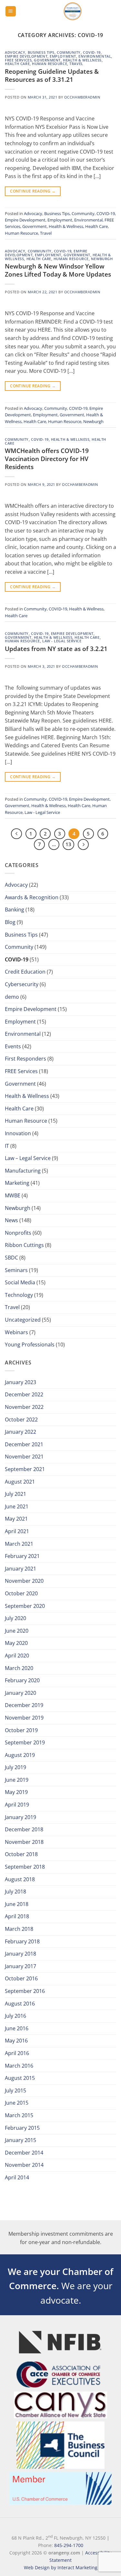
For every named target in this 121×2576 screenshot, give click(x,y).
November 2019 (24, 1718)
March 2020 (19, 1668)
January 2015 (20, 2140)
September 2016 (25, 1991)
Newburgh (102, 259)
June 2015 (17, 2103)
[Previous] (16, 834)
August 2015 (20, 2078)
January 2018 (20, 1954)
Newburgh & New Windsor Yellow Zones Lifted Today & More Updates (58, 270)
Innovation (18, 1133)
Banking (15, 910)
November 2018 (24, 1842)
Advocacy (15, 52)
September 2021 (25, 1469)
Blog (10, 922)
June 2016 (17, 2028)
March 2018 (19, 1929)
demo (12, 997)
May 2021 (16, 1519)
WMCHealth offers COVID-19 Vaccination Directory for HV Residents (47, 459)
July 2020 (15, 1618)
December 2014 (24, 2153)
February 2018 (22, 1941)
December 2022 (24, 1394)
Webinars (16, 1332)
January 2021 (20, 1569)
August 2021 (20, 1482)
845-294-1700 (69, 2545)
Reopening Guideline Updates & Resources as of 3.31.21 (52, 75)
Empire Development (26, 56)
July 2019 (15, 1767)
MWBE (13, 1195)
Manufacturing (23, 1171)
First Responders (25, 1059)
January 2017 (20, 1966)
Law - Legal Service (62, 641)
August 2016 (20, 2004)
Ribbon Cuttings (24, 1245)
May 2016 (16, 2041)
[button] (11, 11)
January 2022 (20, 1432)
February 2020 (22, 1680)
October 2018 (21, 1854)
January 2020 (20, 1693)
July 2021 (15, 1494)
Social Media (20, 1282)
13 (68, 844)
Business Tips (41, 52)
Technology (19, 1295)
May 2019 (16, 1792)
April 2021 (17, 1531)
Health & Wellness (82, 60)
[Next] (83, 845)
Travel (76, 64)
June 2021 (17, 1506)
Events (13, 1046)
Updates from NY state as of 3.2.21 (56, 649)
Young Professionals (30, 1345)
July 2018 (15, 1892)
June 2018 (17, 1904)
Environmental (95, 56)
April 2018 (17, 1916)
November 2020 (24, 1581)
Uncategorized (23, 1320)
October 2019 (21, 1730)
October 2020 (21, 1593)
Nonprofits (18, 1233)
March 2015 (19, 2115)
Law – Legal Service (28, 1158)
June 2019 (17, 1780)
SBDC (11, 1258)
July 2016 (15, 2016)
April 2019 (17, 1805)
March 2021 (19, 1544)
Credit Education (25, 972)
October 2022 (21, 1420)
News (11, 1220)
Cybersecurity (22, 984)
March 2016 (19, 2066)
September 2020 (25, 1606)
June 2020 (17, 1631)
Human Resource (50, 64)
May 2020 (16, 1643)
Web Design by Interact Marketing (61, 2567)
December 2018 (24, 1829)
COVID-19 (92, 52)
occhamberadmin (82, 97)
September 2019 (25, 1742)
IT (7, 1146)
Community (69, 52)
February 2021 (22, 1556)
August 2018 (20, 1879)
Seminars (16, 1270)
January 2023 (20, 1382)
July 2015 (15, 2090)
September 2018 (25, 1867)
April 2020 (17, 1656)
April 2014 (17, 2177)
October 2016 (21, 1978)
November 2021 (24, 1457)
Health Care (17, 64)
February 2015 (22, 2128)
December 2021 (24, 1444)
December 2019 (24, 1705)
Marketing (17, 1183)
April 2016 (17, 2053)
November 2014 (24, 2165)
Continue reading (33, 191)
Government (47, 60)
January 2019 (20, 1817)
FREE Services (18, 60)
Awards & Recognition (32, 897)
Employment (63, 56)
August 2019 (20, 1755)
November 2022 (24, 1407)
